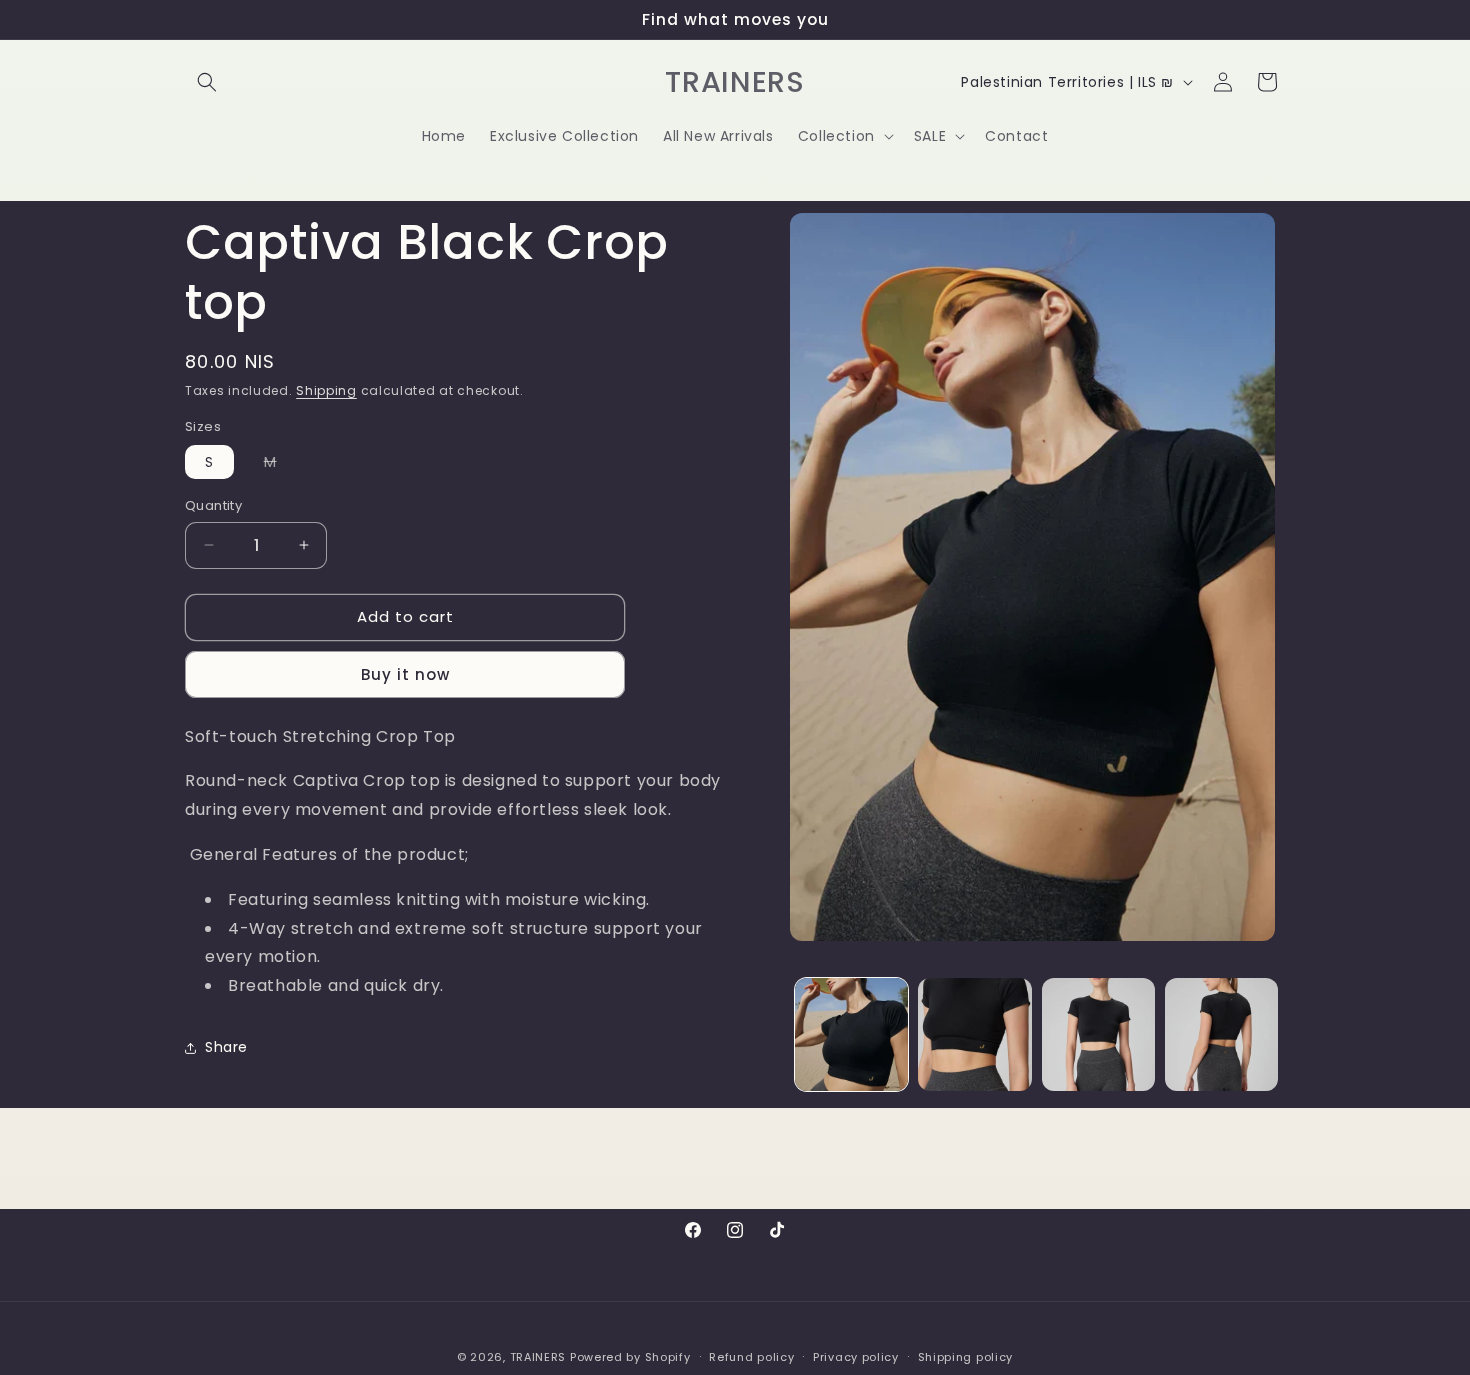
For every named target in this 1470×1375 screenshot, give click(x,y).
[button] (207, 82)
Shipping (326, 390)
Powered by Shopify (630, 1357)
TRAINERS (538, 1357)
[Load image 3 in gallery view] (1098, 1034)
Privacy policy (856, 1356)
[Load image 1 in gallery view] (851, 1034)
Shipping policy (966, 1356)
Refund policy (751, 1356)
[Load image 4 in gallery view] (1221, 1034)
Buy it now (405, 674)
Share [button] (226, 1047)
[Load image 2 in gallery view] (974, 1034)
